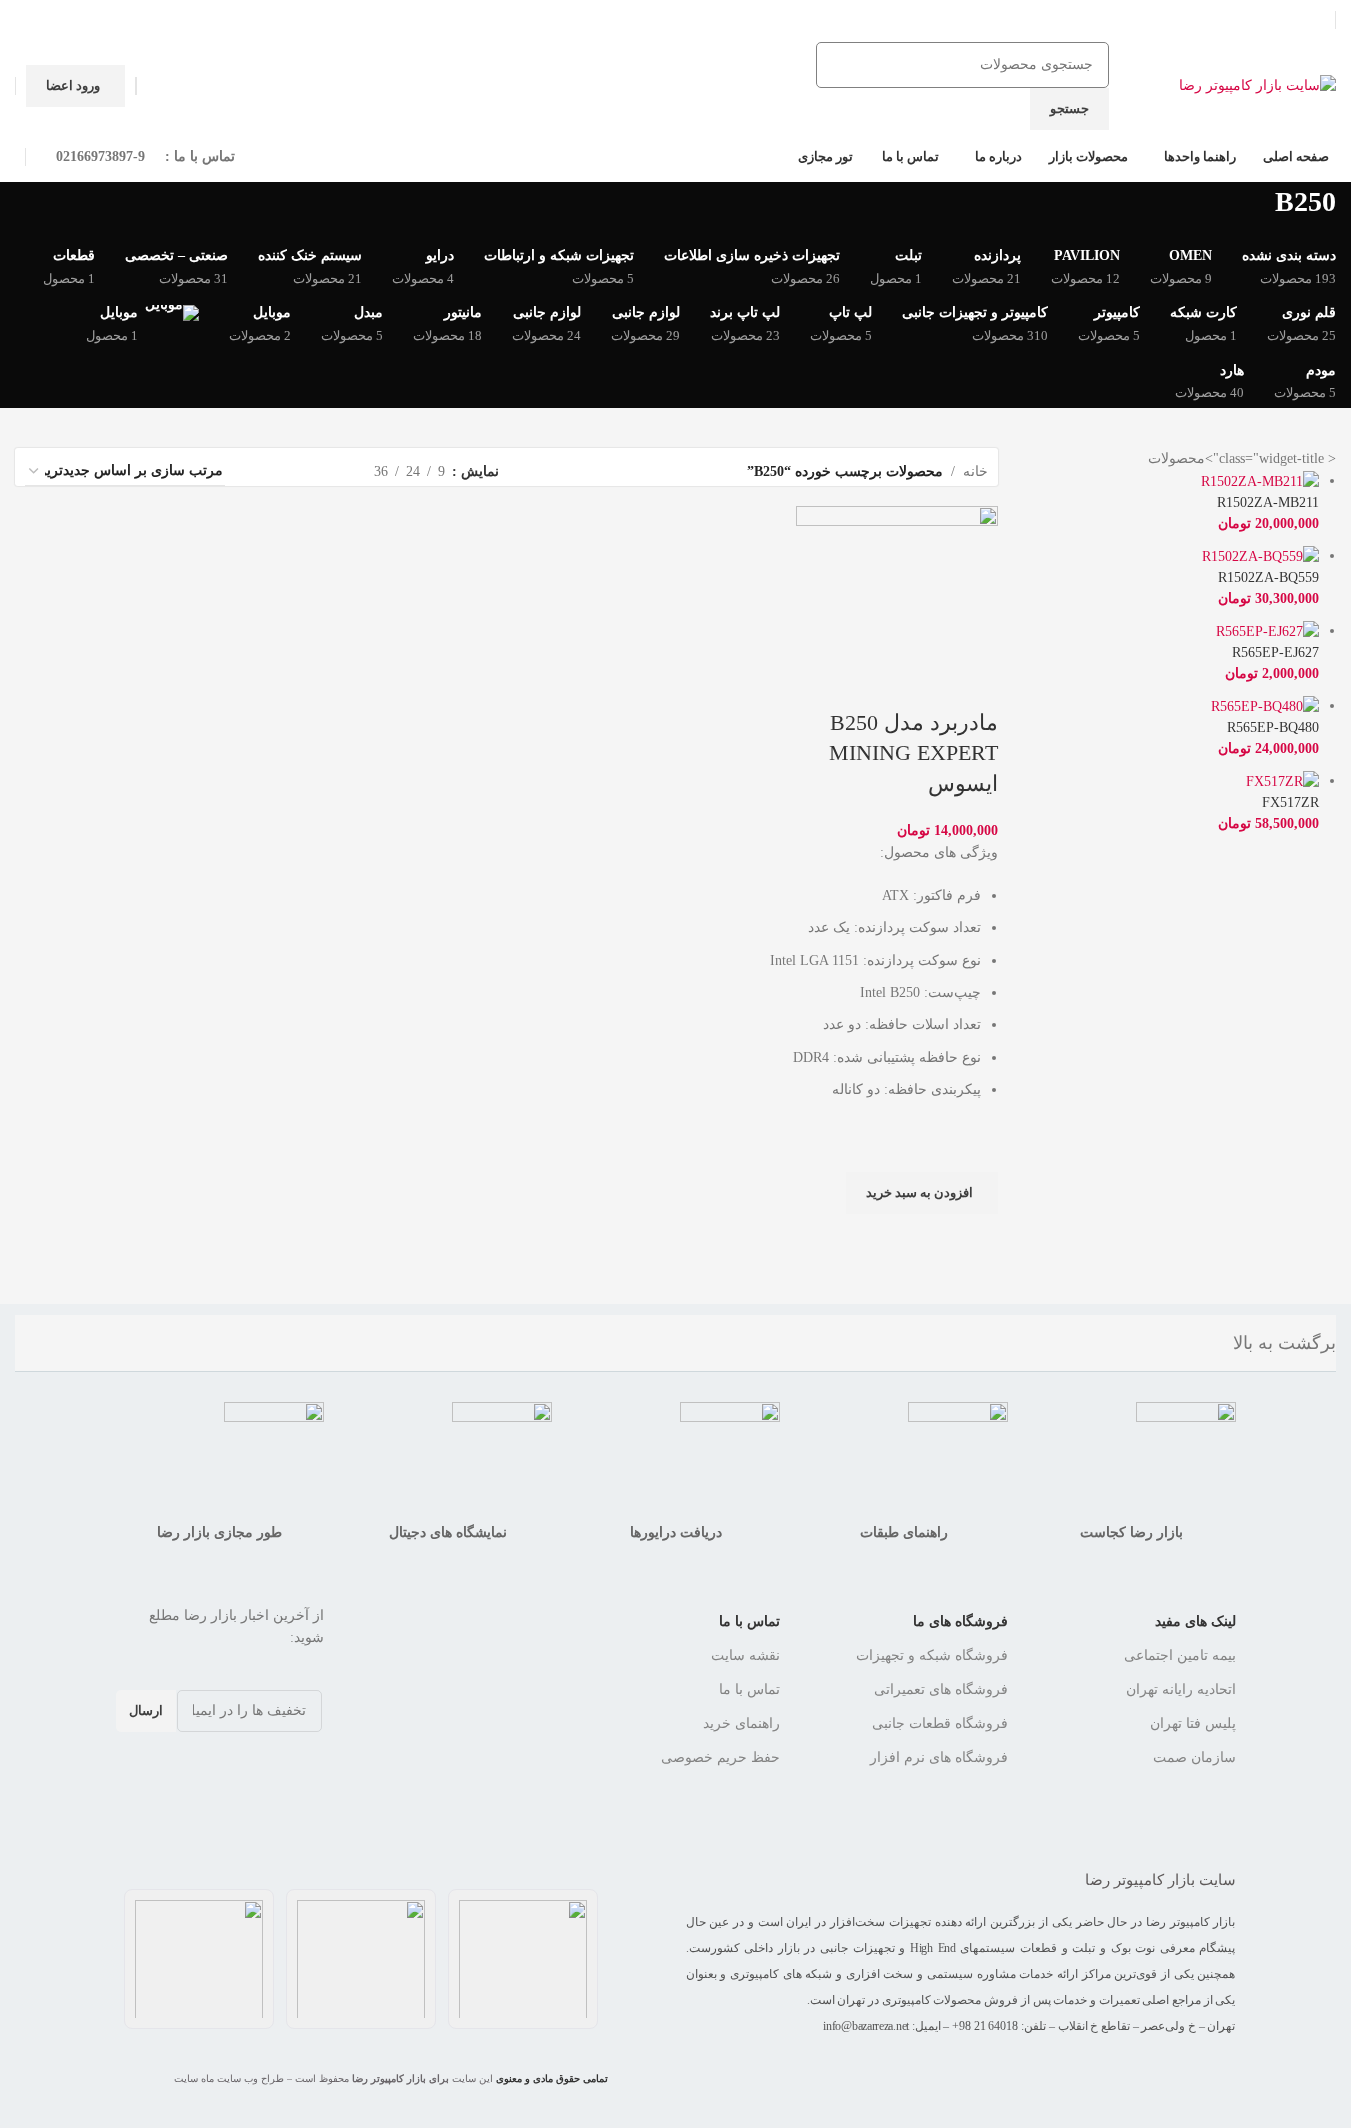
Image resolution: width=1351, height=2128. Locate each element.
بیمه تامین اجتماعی (1180, 1655)
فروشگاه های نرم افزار (939, 1757)
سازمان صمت (1194, 1757)
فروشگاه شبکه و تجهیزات (932, 1655)
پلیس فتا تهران (1193, 1723)
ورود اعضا (73, 85)
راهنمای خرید (741, 1723)
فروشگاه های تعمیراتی (941, 1689)
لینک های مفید (1195, 1621)
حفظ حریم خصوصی (720, 1757)
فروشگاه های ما (960, 1621)
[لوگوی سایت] (1257, 84)
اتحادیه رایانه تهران (1181, 1689)
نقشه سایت (745, 1655)
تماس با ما (749, 1621)
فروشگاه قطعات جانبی (940, 1723)
